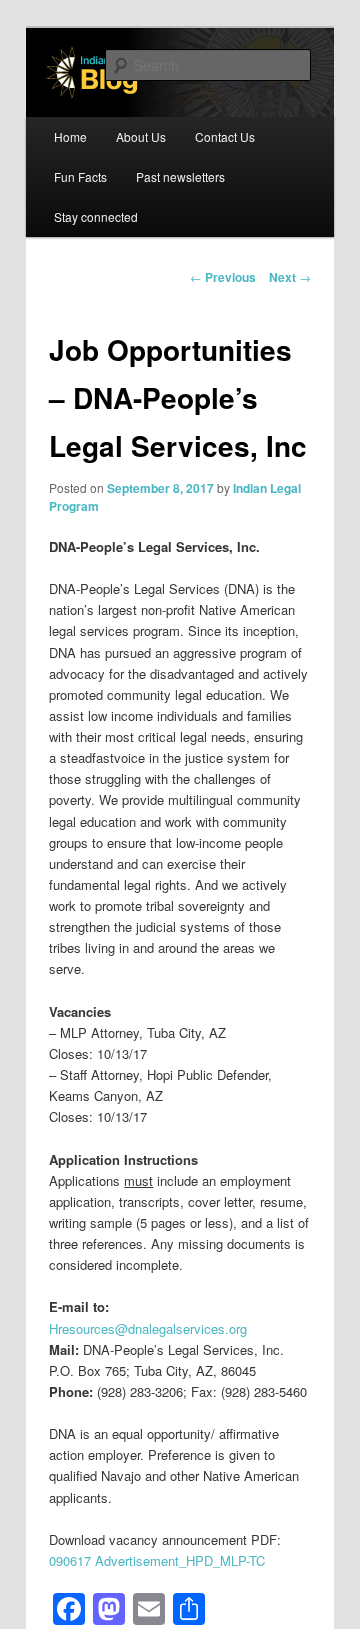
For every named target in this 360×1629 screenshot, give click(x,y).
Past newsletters (180, 176)
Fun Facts (80, 176)
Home (70, 136)
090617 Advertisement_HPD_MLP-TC (157, 1560)
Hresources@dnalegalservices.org (148, 1328)
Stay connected (96, 216)
